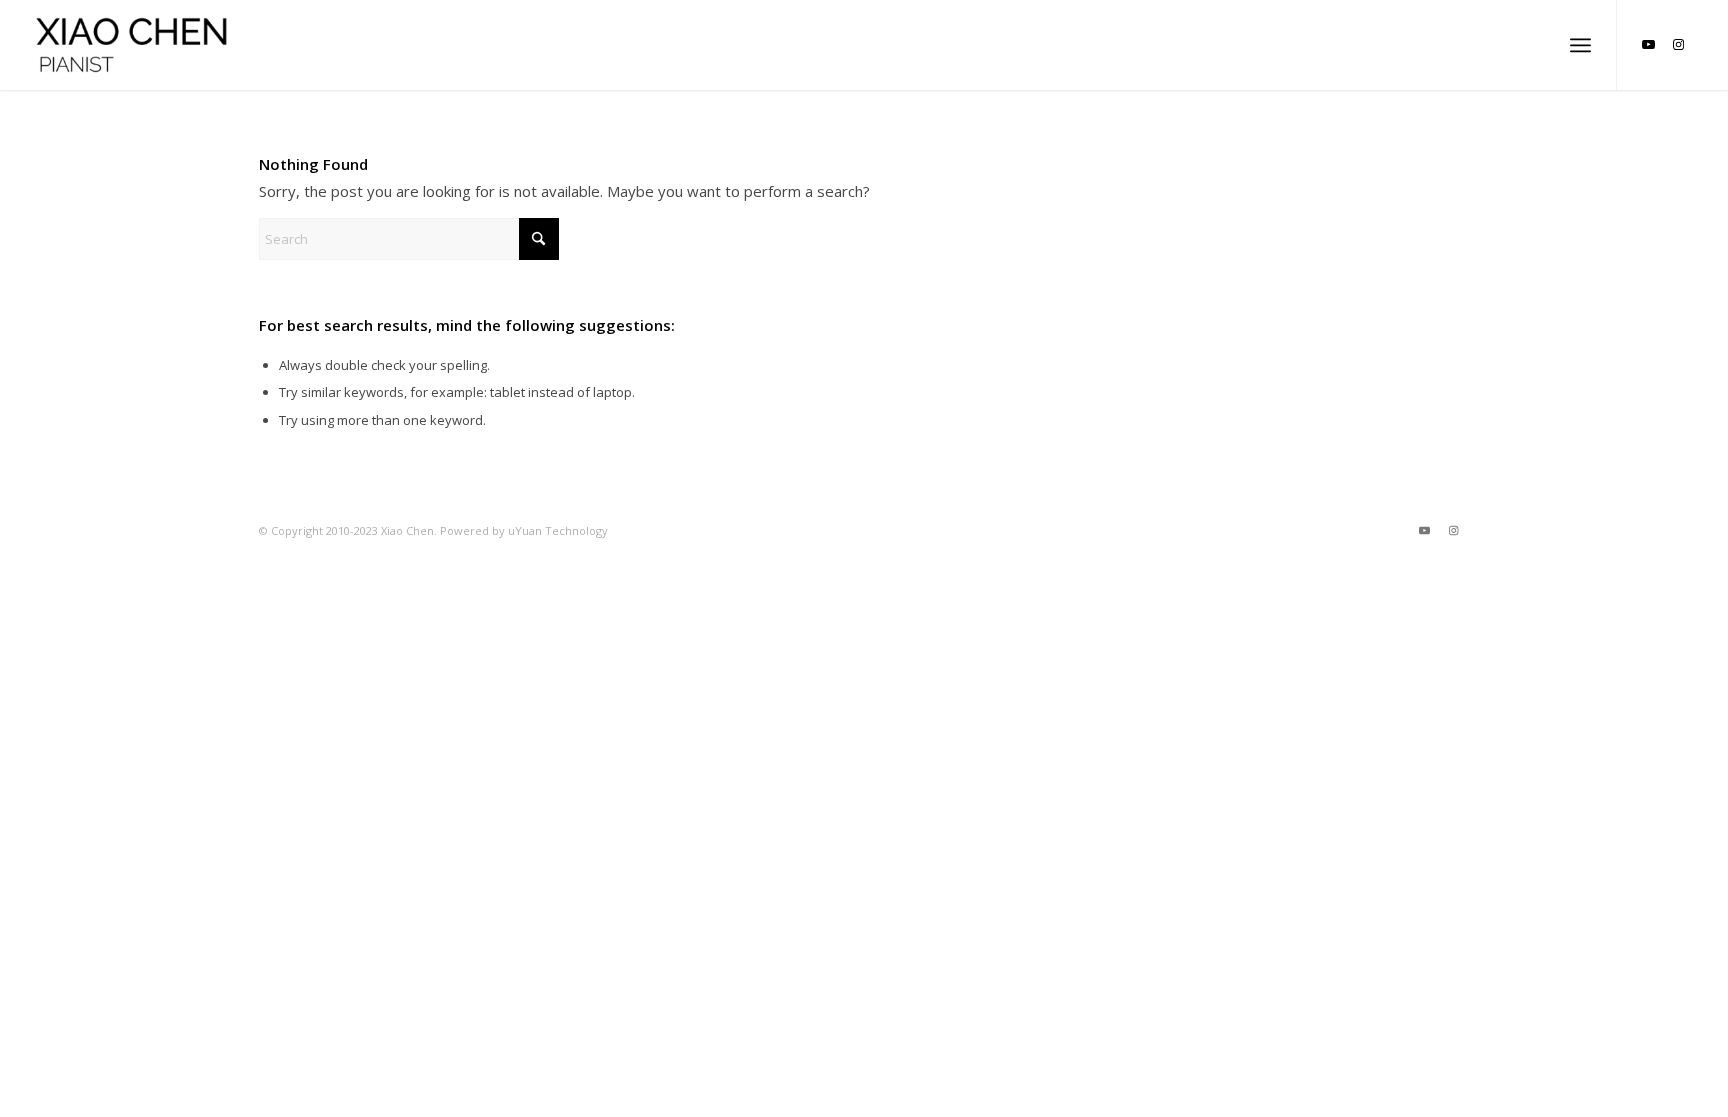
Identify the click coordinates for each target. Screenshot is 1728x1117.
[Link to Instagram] (1678, 44)
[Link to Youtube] (1648, 44)
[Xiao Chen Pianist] (133, 45)
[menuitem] (1580, 45)
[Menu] (1580, 45)
